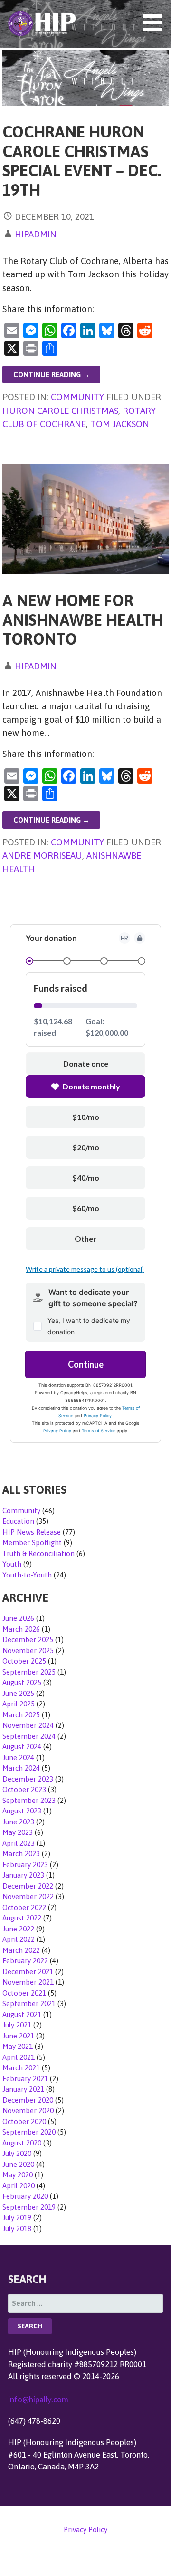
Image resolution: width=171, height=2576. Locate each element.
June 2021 (18, 2036)
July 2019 (17, 2218)
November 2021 (28, 1982)
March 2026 (21, 1629)
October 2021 (24, 1993)
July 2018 (17, 2228)
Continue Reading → (52, 375)
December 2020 (28, 2100)
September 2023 (29, 1800)
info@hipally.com (38, 2399)
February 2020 (25, 2196)
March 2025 (21, 1715)
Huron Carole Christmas (60, 411)
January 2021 (23, 2089)
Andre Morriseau (42, 855)
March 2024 (21, 1768)
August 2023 (22, 1811)
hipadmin (36, 234)
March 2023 (21, 1854)
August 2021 (22, 2014)
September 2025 (29, 1672)
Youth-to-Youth (27, 1575)
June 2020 (18, 2164)
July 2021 (17, 2025)
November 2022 (28, 1896)
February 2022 (25, 1961)
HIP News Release (32, 1532)
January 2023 (23, 1875)
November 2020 (28, 2111)
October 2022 (24, 1907)
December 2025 (28, 1640)
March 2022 (21, 1950)
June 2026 (18, 1618)
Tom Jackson (120, 424)
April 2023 (19, 1843)
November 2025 (28, 1650)
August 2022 (22, 1918)
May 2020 (18, 2175)
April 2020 (19, 2186)
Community (77, 397)
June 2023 (18, 1822)
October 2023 (24, 1789)
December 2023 (28, 1779)
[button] (156, 23)
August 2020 (22, 2143)
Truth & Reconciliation (38, 1553)
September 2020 (29, 2132)
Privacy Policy (85, 2530)
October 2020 (24, 2121)
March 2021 (21, 2068)
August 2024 (22, 1747)
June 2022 (18, 1929)
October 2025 (24, 1661)
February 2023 (25, 1865)
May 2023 (18, 1832)
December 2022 (28, 1886)
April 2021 (19, 2057)
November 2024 (28, 1725)
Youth (12, 1564)
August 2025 (22, 1682)
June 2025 (18, 1693)
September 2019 (29, 2207)
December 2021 (28, 1972)
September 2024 (29, 1736)
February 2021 (25, 2079)
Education (18, 1521)
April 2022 (19, 1939)
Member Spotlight (32, 1543)
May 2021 (18, 2046)
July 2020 (17, 2153)
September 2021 (29, 2003)
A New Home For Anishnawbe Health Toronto (83, 619)
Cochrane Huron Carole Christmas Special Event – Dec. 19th (82, 161)
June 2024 (18, 1758)
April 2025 (19, 1704)
